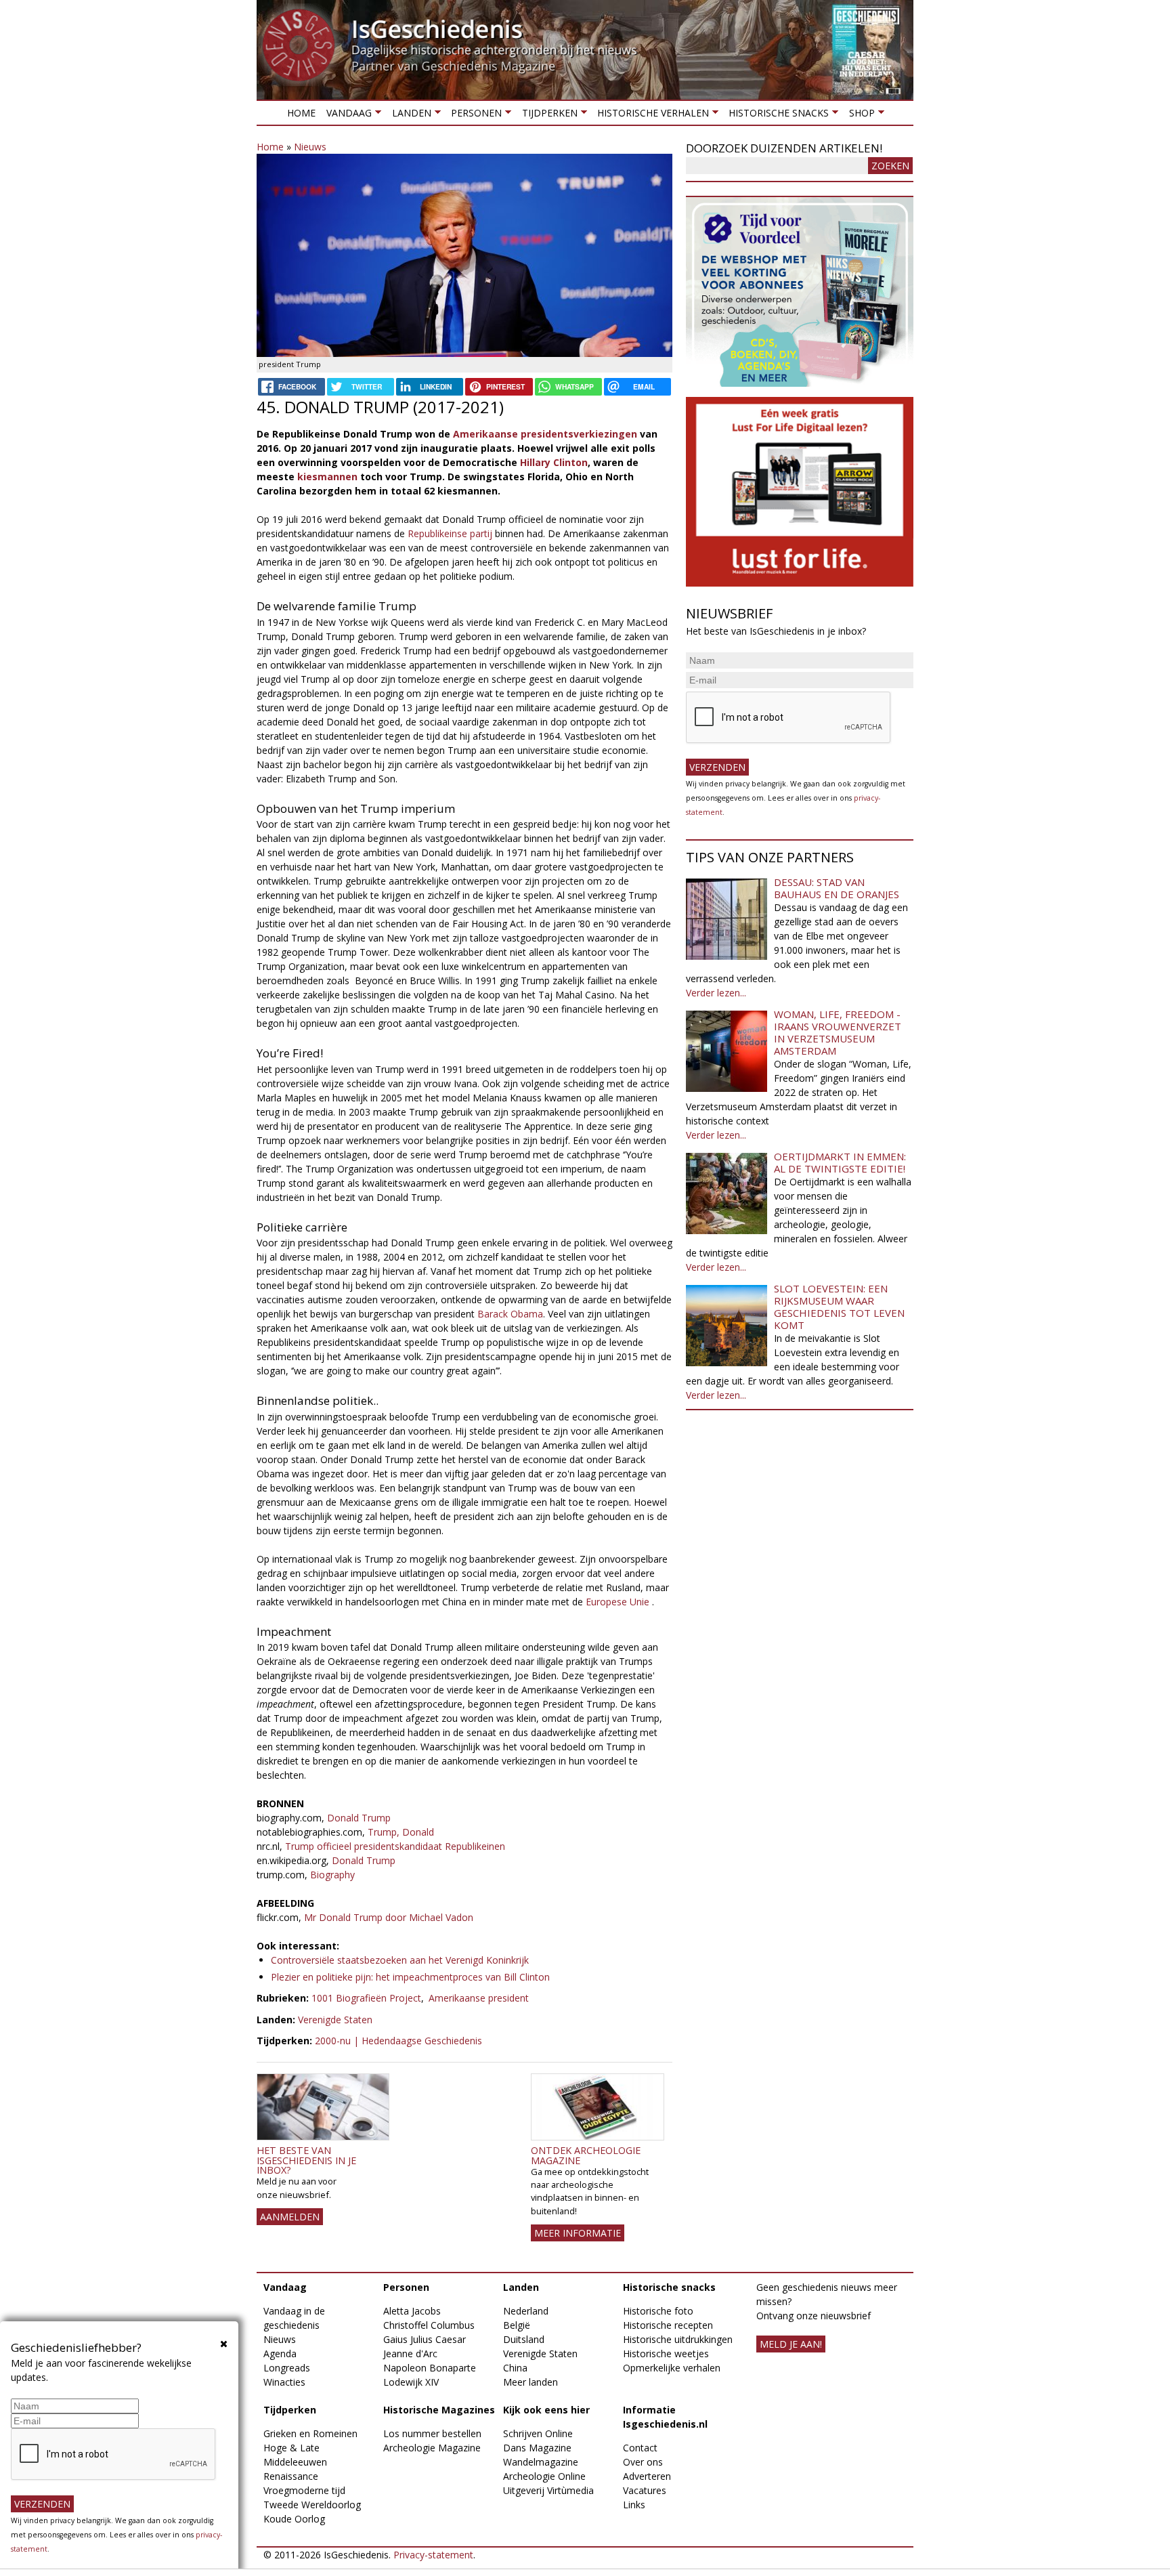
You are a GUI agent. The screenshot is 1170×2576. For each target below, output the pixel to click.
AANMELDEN (290, 2217)
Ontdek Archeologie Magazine (586, 2155)
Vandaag (346, 115)
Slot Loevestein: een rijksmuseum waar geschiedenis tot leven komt (839, 1307)
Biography (332, 1875)
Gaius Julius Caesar (425, 2339)
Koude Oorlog (294, 2519)
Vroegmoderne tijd (304, 2490)
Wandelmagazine (541, 2462)
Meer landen (530, 2382)
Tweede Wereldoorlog (312, 2505)
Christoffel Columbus (429, 2325)
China (515, 2368)
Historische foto (658, 2311)
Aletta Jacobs (412, 2311)
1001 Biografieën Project (366, 1998)
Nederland (526, 2311)
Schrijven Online (538, 2433)
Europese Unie (617, 1602)
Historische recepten (668, 2325)
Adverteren (647, 2476)
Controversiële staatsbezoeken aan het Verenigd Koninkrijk (400, 1960)
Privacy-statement (433, 2555)
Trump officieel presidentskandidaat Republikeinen (395, 1846)
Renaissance (291, 2476)
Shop (859, 115)
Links (634, 2505)
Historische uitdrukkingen (678, 2339)
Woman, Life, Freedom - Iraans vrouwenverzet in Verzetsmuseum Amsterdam (838, 1032)
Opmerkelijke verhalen (672, 2368)
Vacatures (645, 2490)
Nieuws (310, 147)
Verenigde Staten (335, 2020)
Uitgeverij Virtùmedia (548, 2490)
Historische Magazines (439, 2410)
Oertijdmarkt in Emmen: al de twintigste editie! (840, 1162)
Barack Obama (510, 1314)
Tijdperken (546, 115)
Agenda (280, 2353)
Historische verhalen (650, 115)
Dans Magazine (537, 2448)
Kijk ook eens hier (546, 2410)
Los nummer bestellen (432, 2433)
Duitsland (524, 2339)
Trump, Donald (401, 1832)
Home (301, 113)
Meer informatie (578, 2233)
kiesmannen (329, 477)
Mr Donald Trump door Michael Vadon (387, 1917)
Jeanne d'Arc (410, 2353)
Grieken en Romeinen (310, 2433)
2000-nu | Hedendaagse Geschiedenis (398, 2041)
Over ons (643, 2462)
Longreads (287, 2368)
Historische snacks (776, 115)
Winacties (284, 2382)
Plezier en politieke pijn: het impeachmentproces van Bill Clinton (410, 1977)
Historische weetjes (666, 2353)
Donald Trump (359, 1818)
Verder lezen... (716, 993)
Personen (474, 115)
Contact (640, 2448)
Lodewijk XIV (411, 2382)
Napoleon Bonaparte (430, 2368)
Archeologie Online (544, 2476)
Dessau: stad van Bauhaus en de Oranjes (837, 888)
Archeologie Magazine (432, 2448)
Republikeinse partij (450, 533)
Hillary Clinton (554, 462)
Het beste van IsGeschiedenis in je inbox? (306, 2160)
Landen (408, 115)
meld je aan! (791, 2344)
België (517, 2325)
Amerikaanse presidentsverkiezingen (545, 434)
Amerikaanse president (479, 1998)
